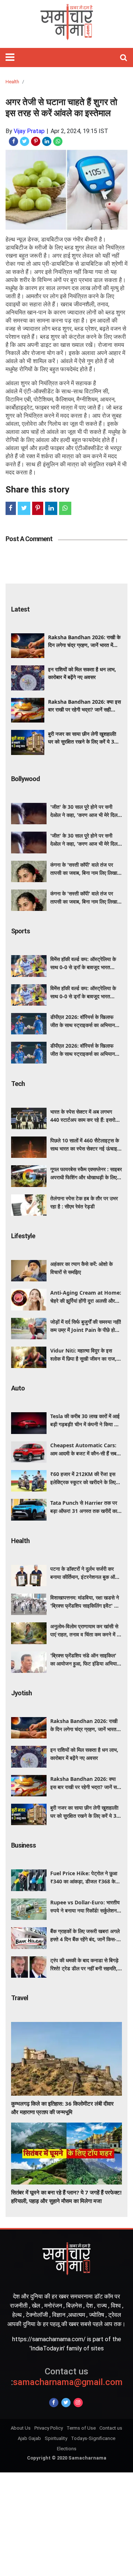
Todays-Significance (93, 2438)
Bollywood (25, 779)
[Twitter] (66, 2403)
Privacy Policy (49, 2428)
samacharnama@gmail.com (67, 2377)
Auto (18, 1388)
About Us (21, 2428)
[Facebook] (54, 2403)
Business (23, 1845)
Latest (20, 609)
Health (12, 82)
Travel (20, 1998)
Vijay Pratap (29, 131)
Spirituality (56, 2438)
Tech (18, 1084)
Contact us (111, 2428)
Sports (21, 931)
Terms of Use (81, 2428)
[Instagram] (78, 2403)
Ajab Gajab (29, 2438)
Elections (67, 2449)
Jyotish (21, 1693)
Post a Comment (29, 539)
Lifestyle (23, 1236)
